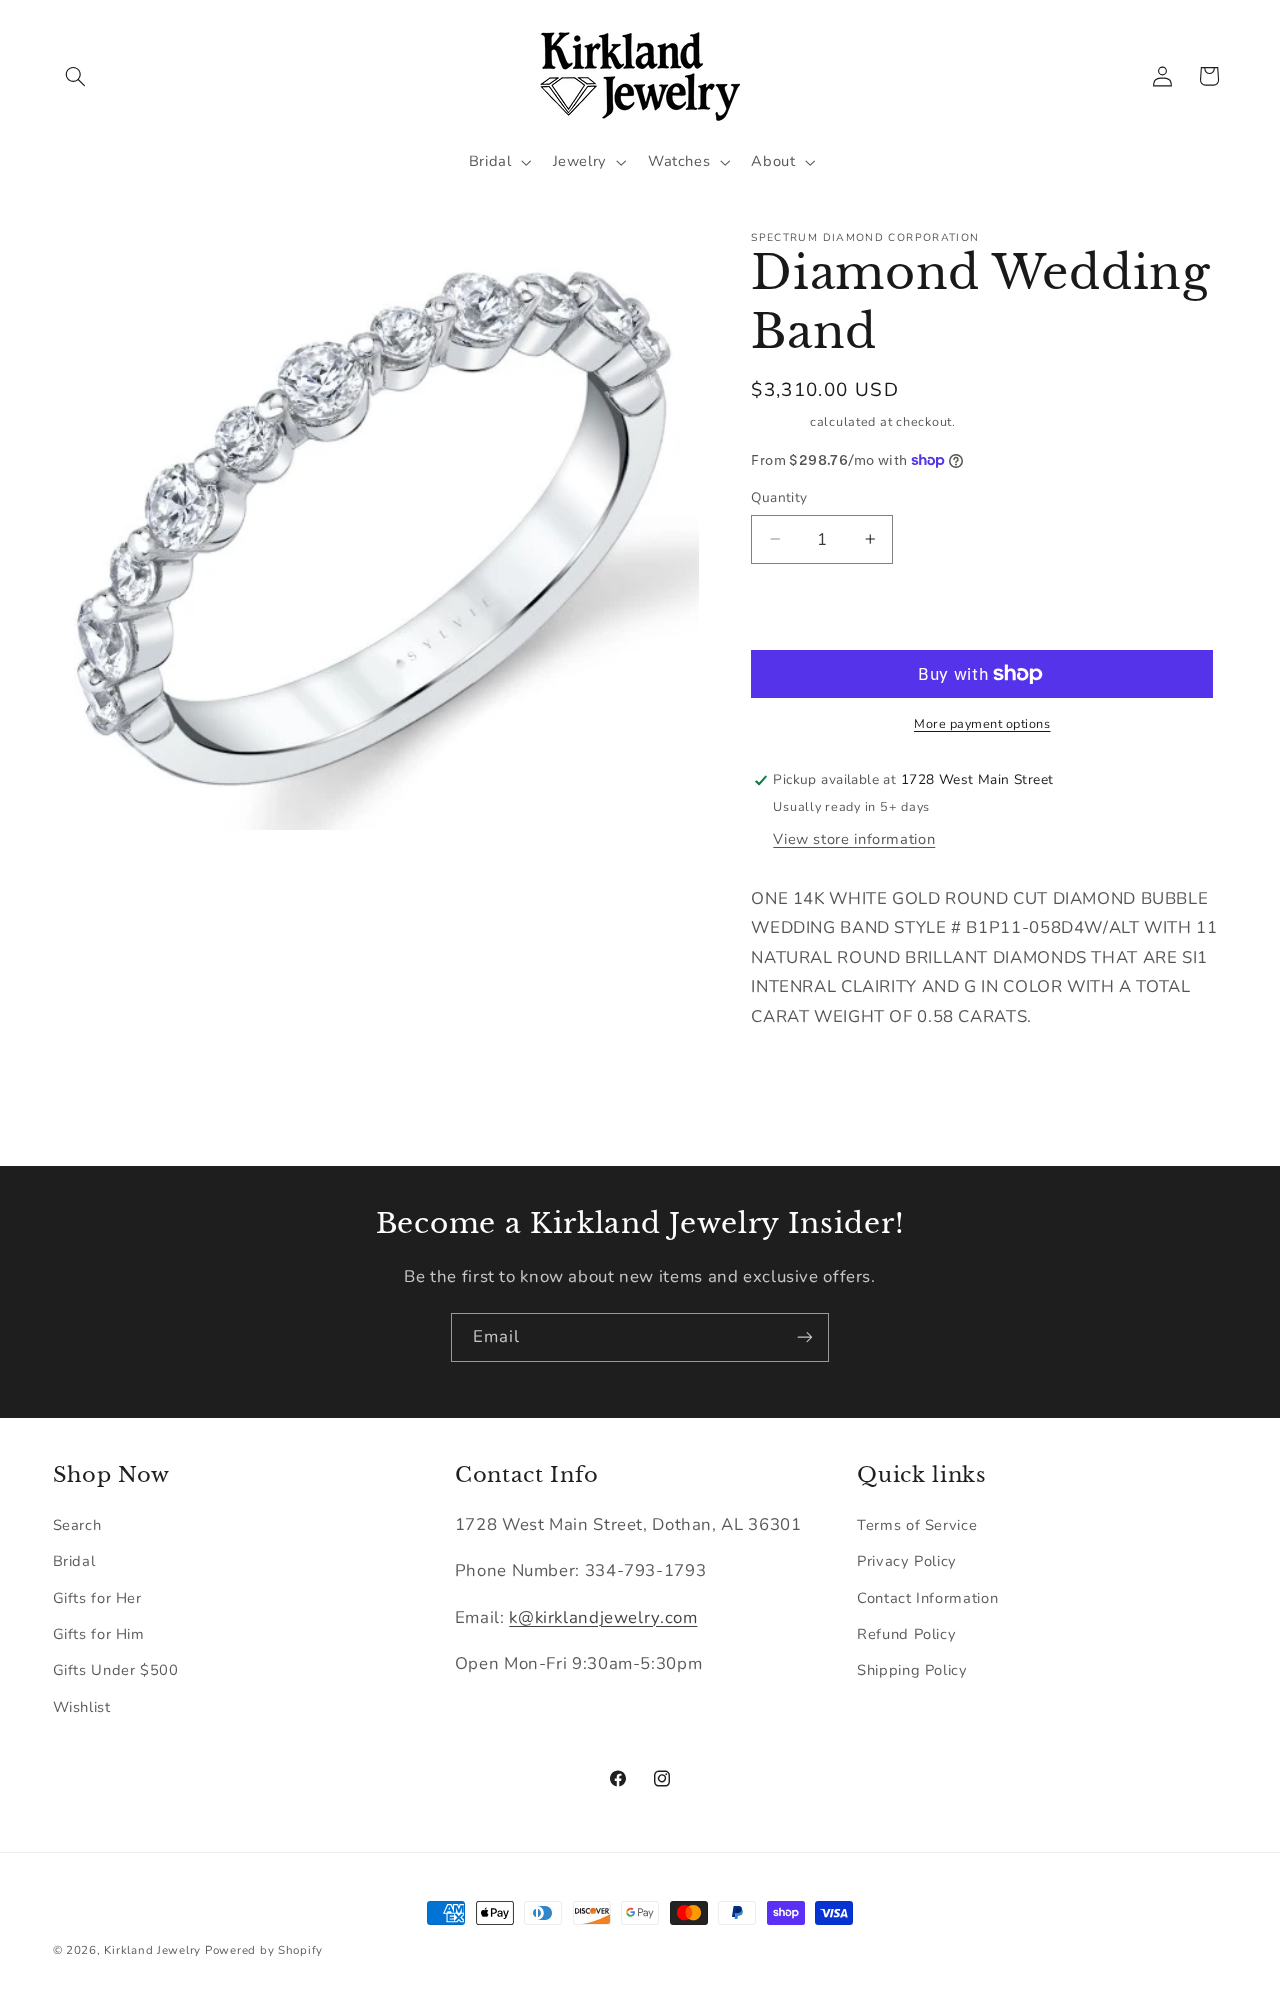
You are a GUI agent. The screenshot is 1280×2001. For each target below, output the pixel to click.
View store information (854, 839)
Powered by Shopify (264, 1950)
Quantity (779, 497)
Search (77, 1524)
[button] (76, 76)
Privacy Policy (907, 1561)
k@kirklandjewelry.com (603, 1616)
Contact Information (927, 1597)
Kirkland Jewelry (152, 1950)
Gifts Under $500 (116, 1670)
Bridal (74, 1561)
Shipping (778, 421)
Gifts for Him (99, 1633)
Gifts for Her (97, 1597)
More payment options (982, 723)
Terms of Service (917, 1524)
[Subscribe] (805, 1337)
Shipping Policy (912, 1670)
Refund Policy (906, 1633)
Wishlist (82, 1706)
